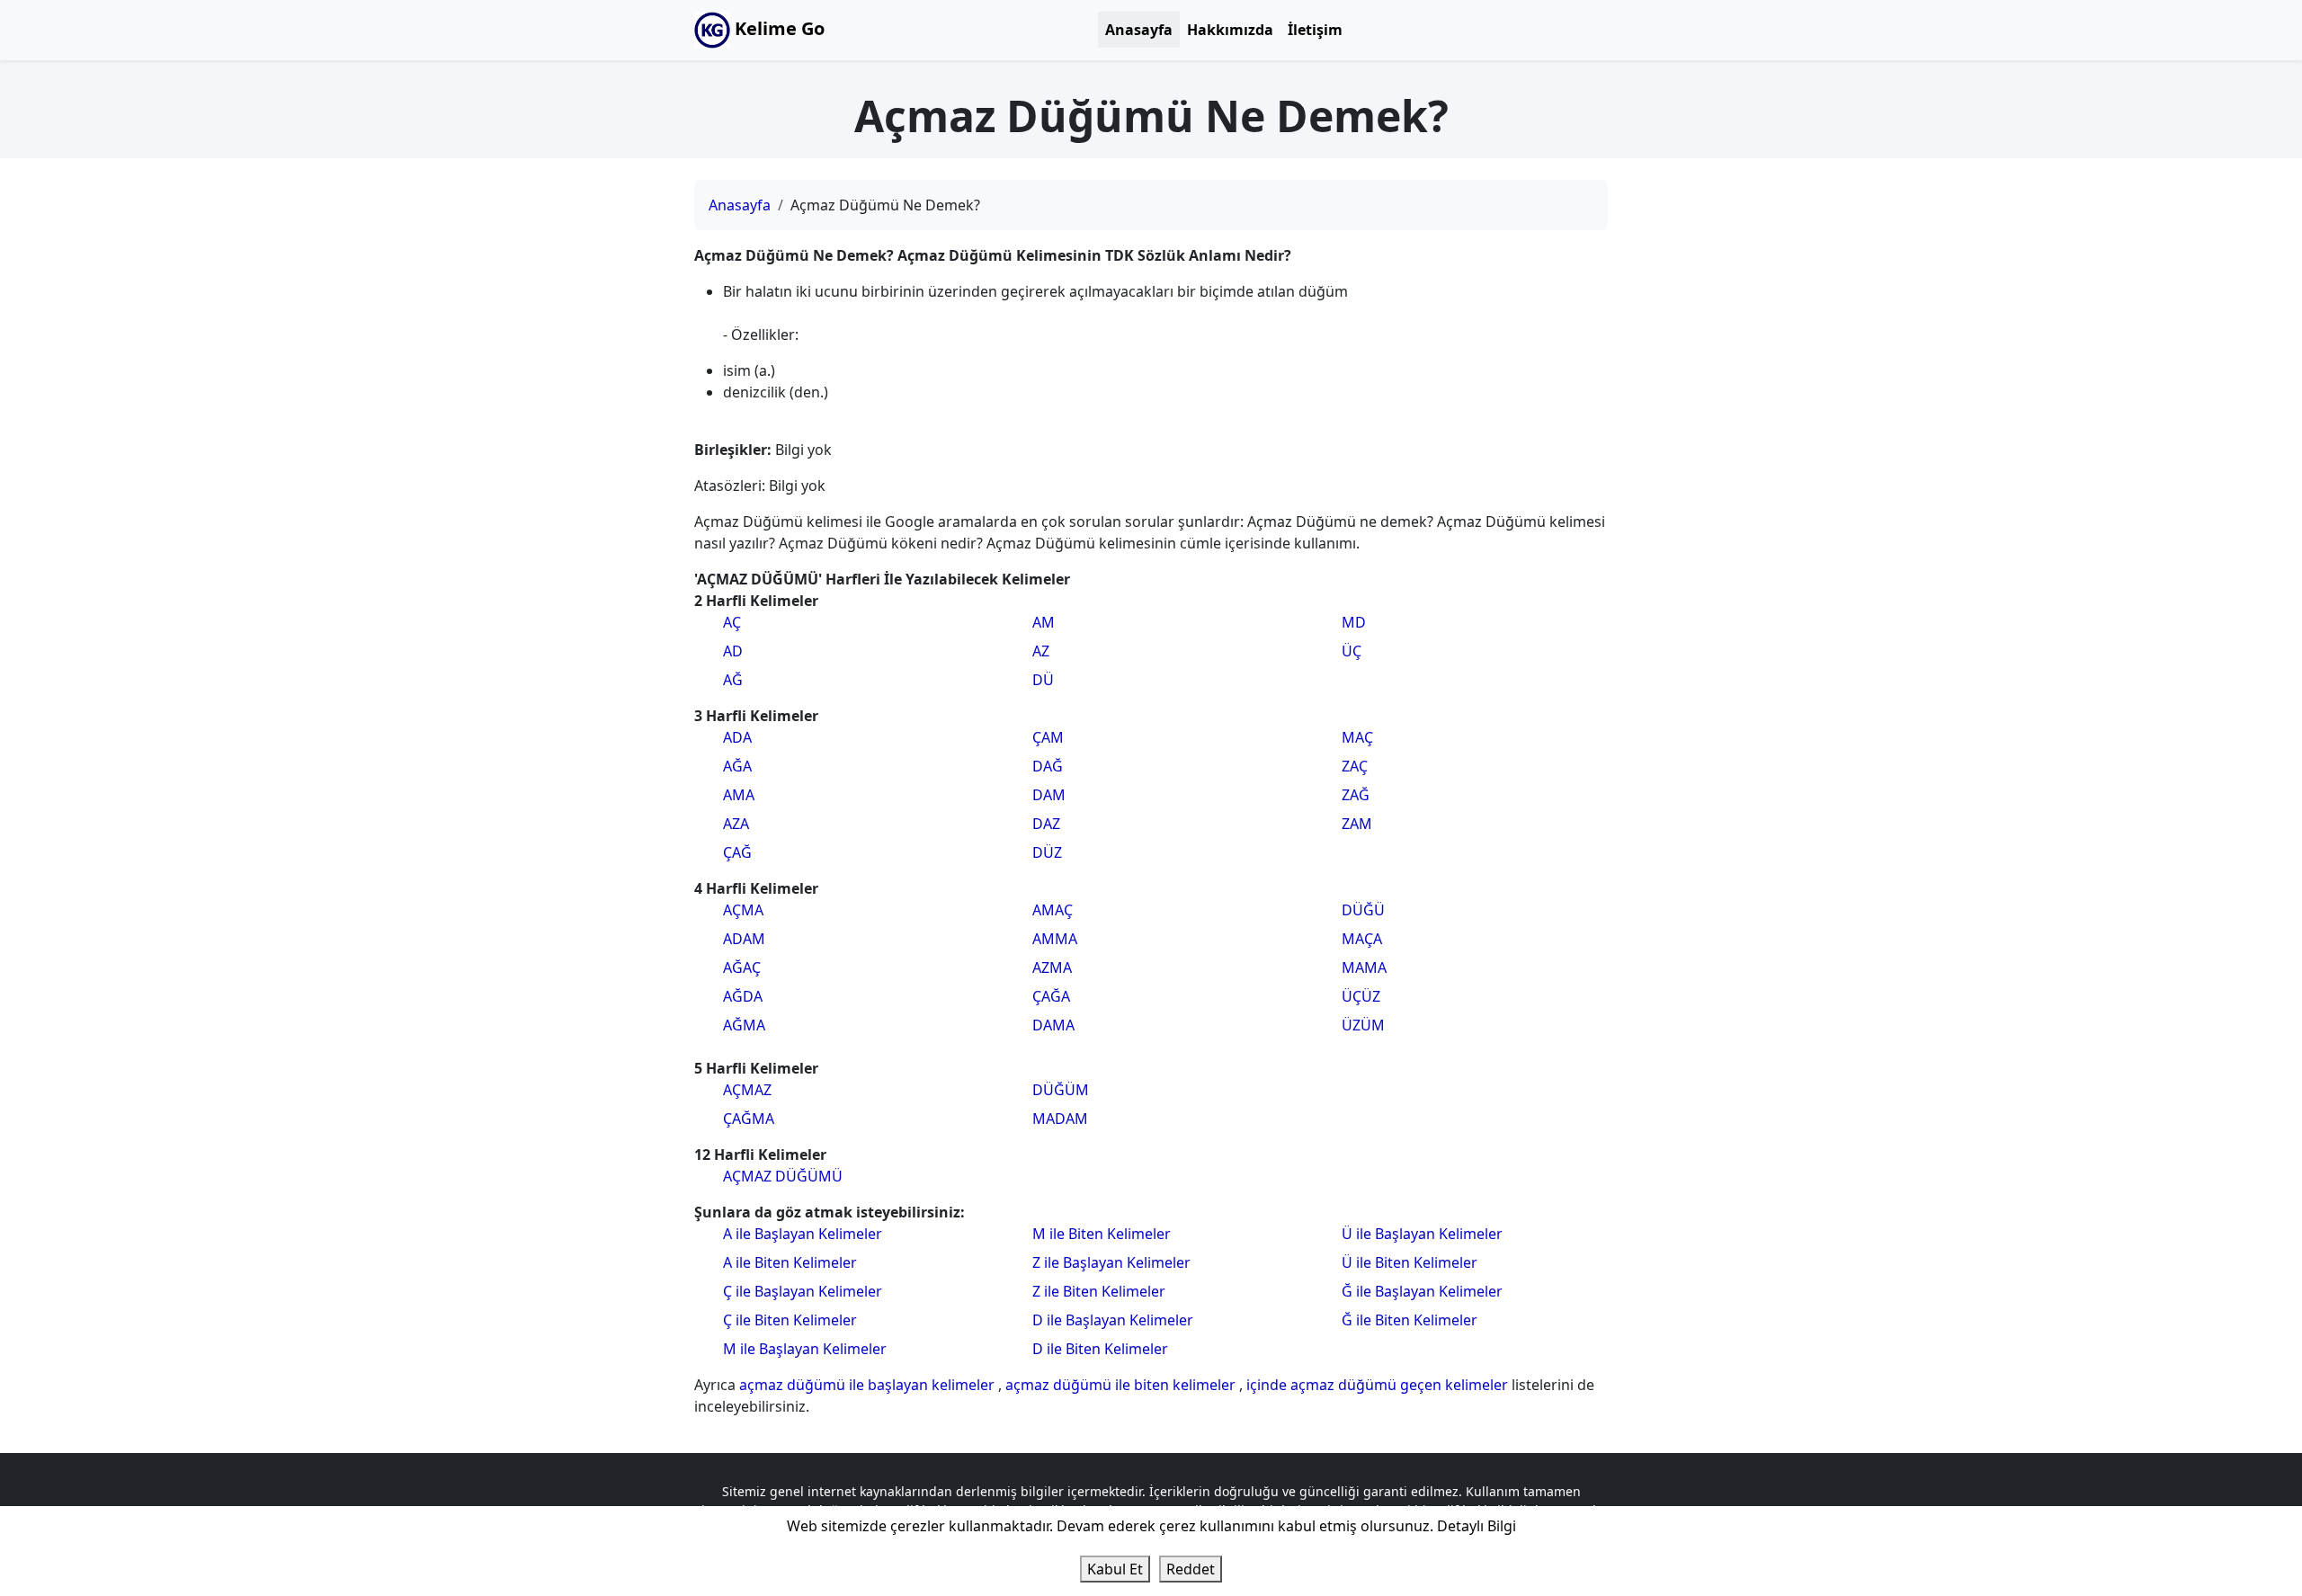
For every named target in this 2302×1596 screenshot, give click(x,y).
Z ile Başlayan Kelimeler (1111, 1262)
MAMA (1364, 967)
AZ (1041, 651)
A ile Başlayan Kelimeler (803, 1234)
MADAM (1060, 1119)
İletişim (1315, 30)
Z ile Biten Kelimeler (1099, 1291)
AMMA (1055, 939)
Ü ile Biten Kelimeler (1410, 1262)
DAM (1049, 795)
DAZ (1046, 824)
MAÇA (1362, 939)
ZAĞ (1356, 795)
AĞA (737, 766)
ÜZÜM (1363, 1025)
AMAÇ (1053, 910)
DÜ (1043, 680)
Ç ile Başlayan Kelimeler (803, 1291)
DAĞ (1048, 766)
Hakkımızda (1230, 30)
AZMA (1052, 967)
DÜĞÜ (1363, 910)
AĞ (733, 680)
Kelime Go (777, 28)
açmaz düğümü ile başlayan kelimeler (869, 1385)
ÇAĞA (1051, 996)
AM (1044, 622)
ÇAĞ (737, 852)
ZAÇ (1355, 766)
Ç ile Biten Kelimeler (790, 1320)
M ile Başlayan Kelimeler (805, 1349)
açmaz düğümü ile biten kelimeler (1122, 1385)
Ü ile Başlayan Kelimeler (1422, 1234)
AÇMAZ (747, 1090)
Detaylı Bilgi (1477, 1526)
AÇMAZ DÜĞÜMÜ (783, 1176)
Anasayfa (1139, 30)
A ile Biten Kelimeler (790, 1262)
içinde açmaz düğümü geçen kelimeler (1379, 1385)
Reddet (1191, 1569)
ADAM (744, 939)
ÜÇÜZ (1361, 996)
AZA (736, 824)
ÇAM (1048, 737)
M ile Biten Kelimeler (1102, 1234)
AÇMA (743, 910)
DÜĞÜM (1061, 1090)
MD (1354, 622)
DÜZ (1047, 852)
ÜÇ (1352, 651)
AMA (739, 795)
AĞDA (743, 996)
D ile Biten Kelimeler (1100, 1349)
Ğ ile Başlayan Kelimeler (1422, 1291)
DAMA (1053, 1025)
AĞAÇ (742, 967)
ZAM (1357, 824)
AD (733, 651)
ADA (737, 737)
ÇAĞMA (749, 1119)
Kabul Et (1115, 1569)
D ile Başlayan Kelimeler (1113, 1320)
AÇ (732, 622)
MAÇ (1357, 737)
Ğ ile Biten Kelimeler (1410, 1320)
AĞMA (744, 1025)
